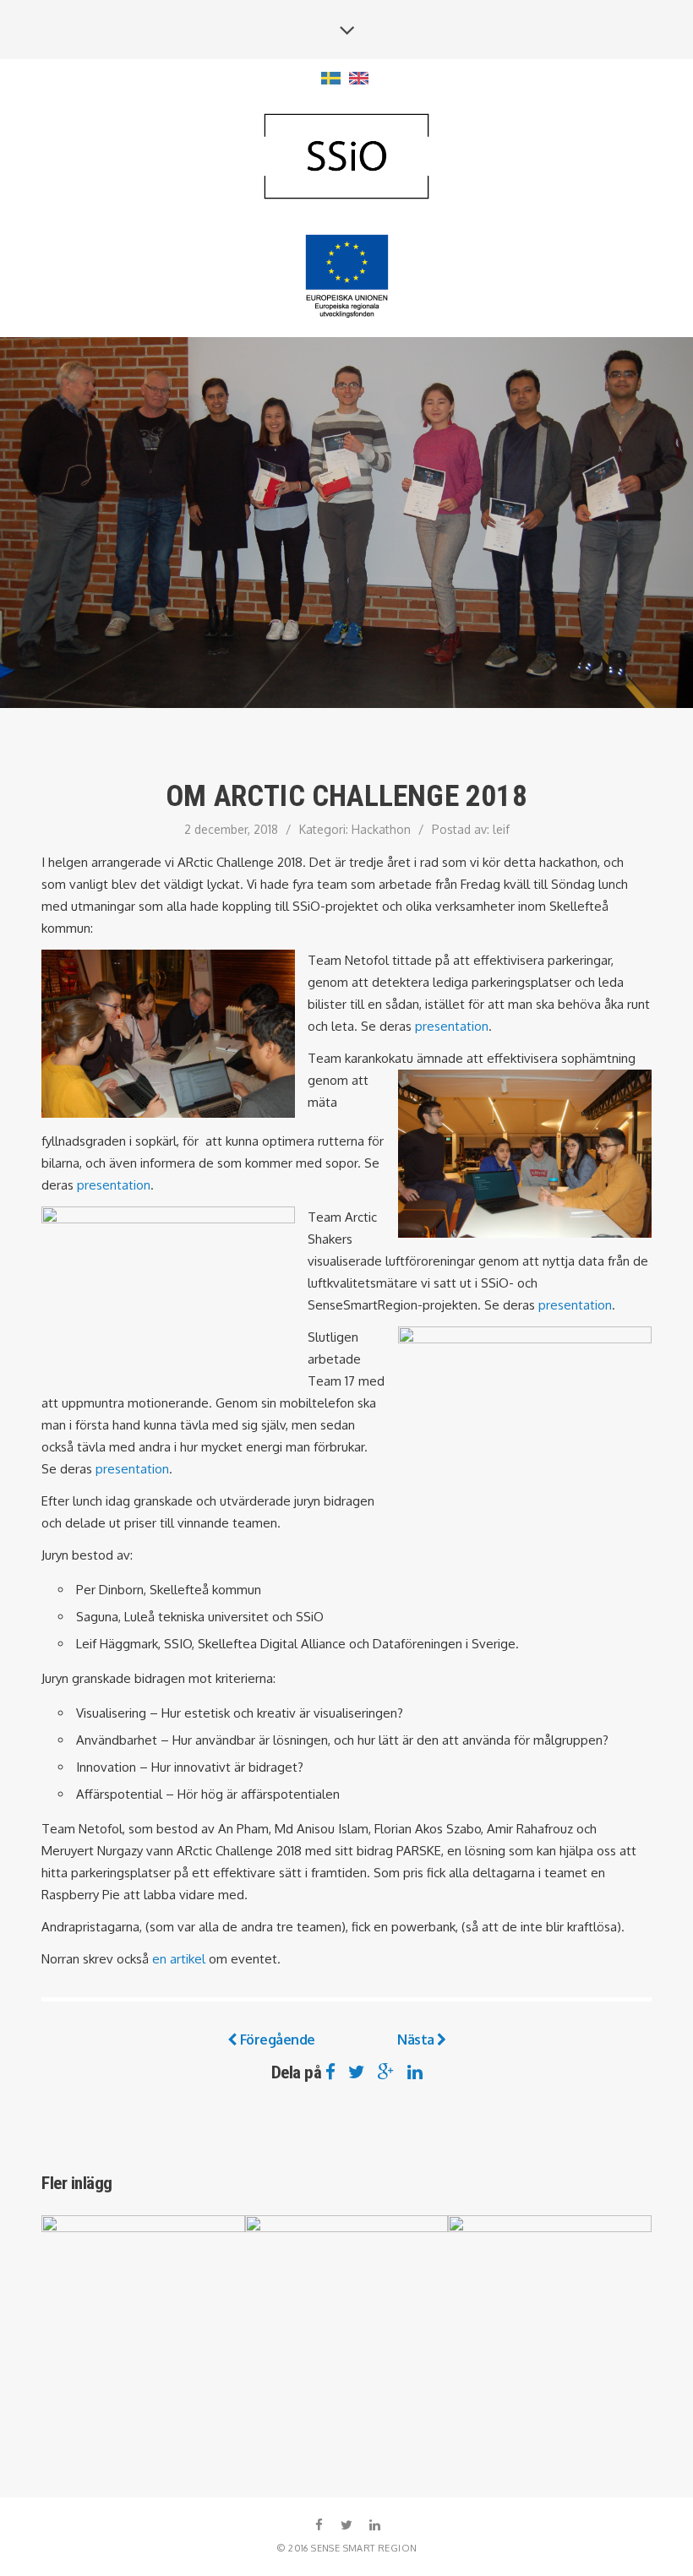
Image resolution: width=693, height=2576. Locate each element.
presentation (452, 1026)
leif (501, 829)
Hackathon (381, 829)
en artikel (179, 1959)
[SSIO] (346, 158)
